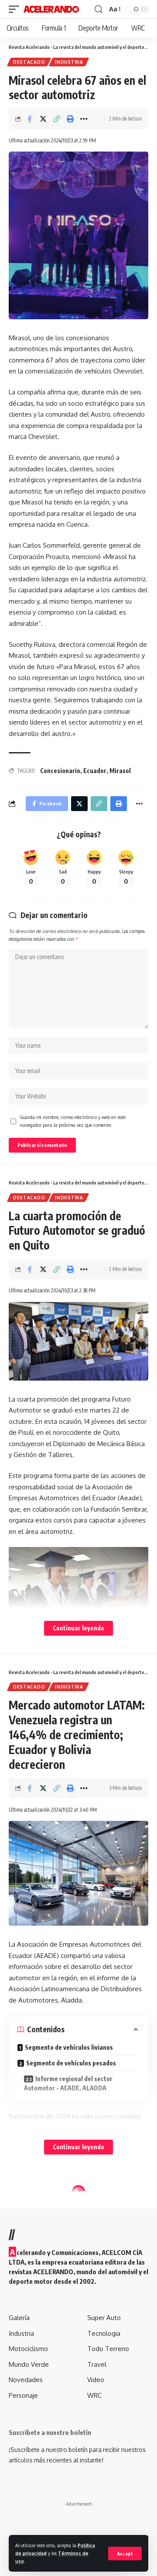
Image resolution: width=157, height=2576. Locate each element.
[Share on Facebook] (30, 119)
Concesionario (60, 771)
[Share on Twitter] (43, 119)
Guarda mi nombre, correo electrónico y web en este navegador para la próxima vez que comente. (73, 1121)
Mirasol (120, 771)
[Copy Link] (57, 119)
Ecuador (95, 771)
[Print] (70, 119)
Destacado (29, 62)
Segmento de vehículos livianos (69, 2047)
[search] (99, 9)
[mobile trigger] (16, 9)
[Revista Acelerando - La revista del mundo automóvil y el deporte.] (51, 9)
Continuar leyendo (78, 1628)
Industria (69, 62)
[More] (84, 119)
